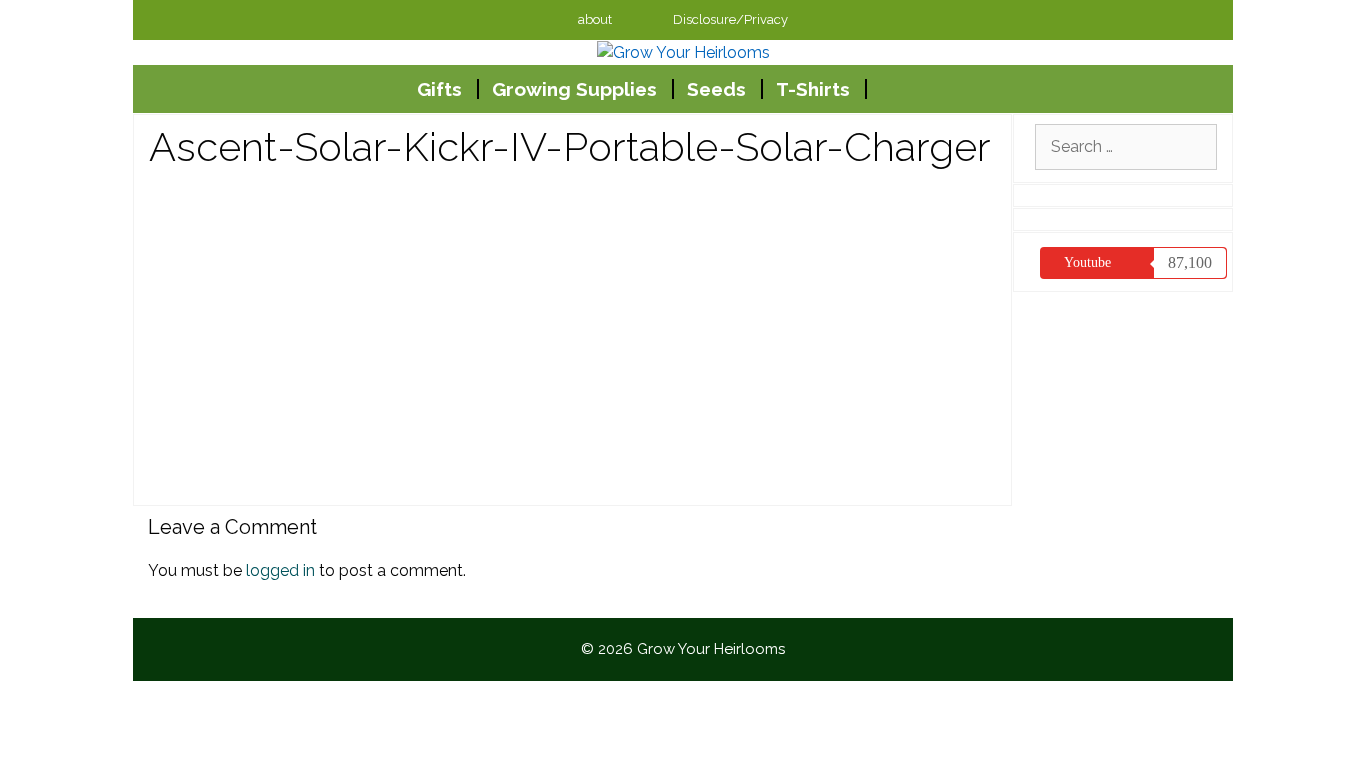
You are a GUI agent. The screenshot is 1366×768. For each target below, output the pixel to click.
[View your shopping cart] (887, 89)
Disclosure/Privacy (730, 19)
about (595, 19)
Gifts (439, 89)
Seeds (716, 89)
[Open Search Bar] (937, 89)
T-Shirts (813, 89)
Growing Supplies (574, 89)
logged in (280, 570)
